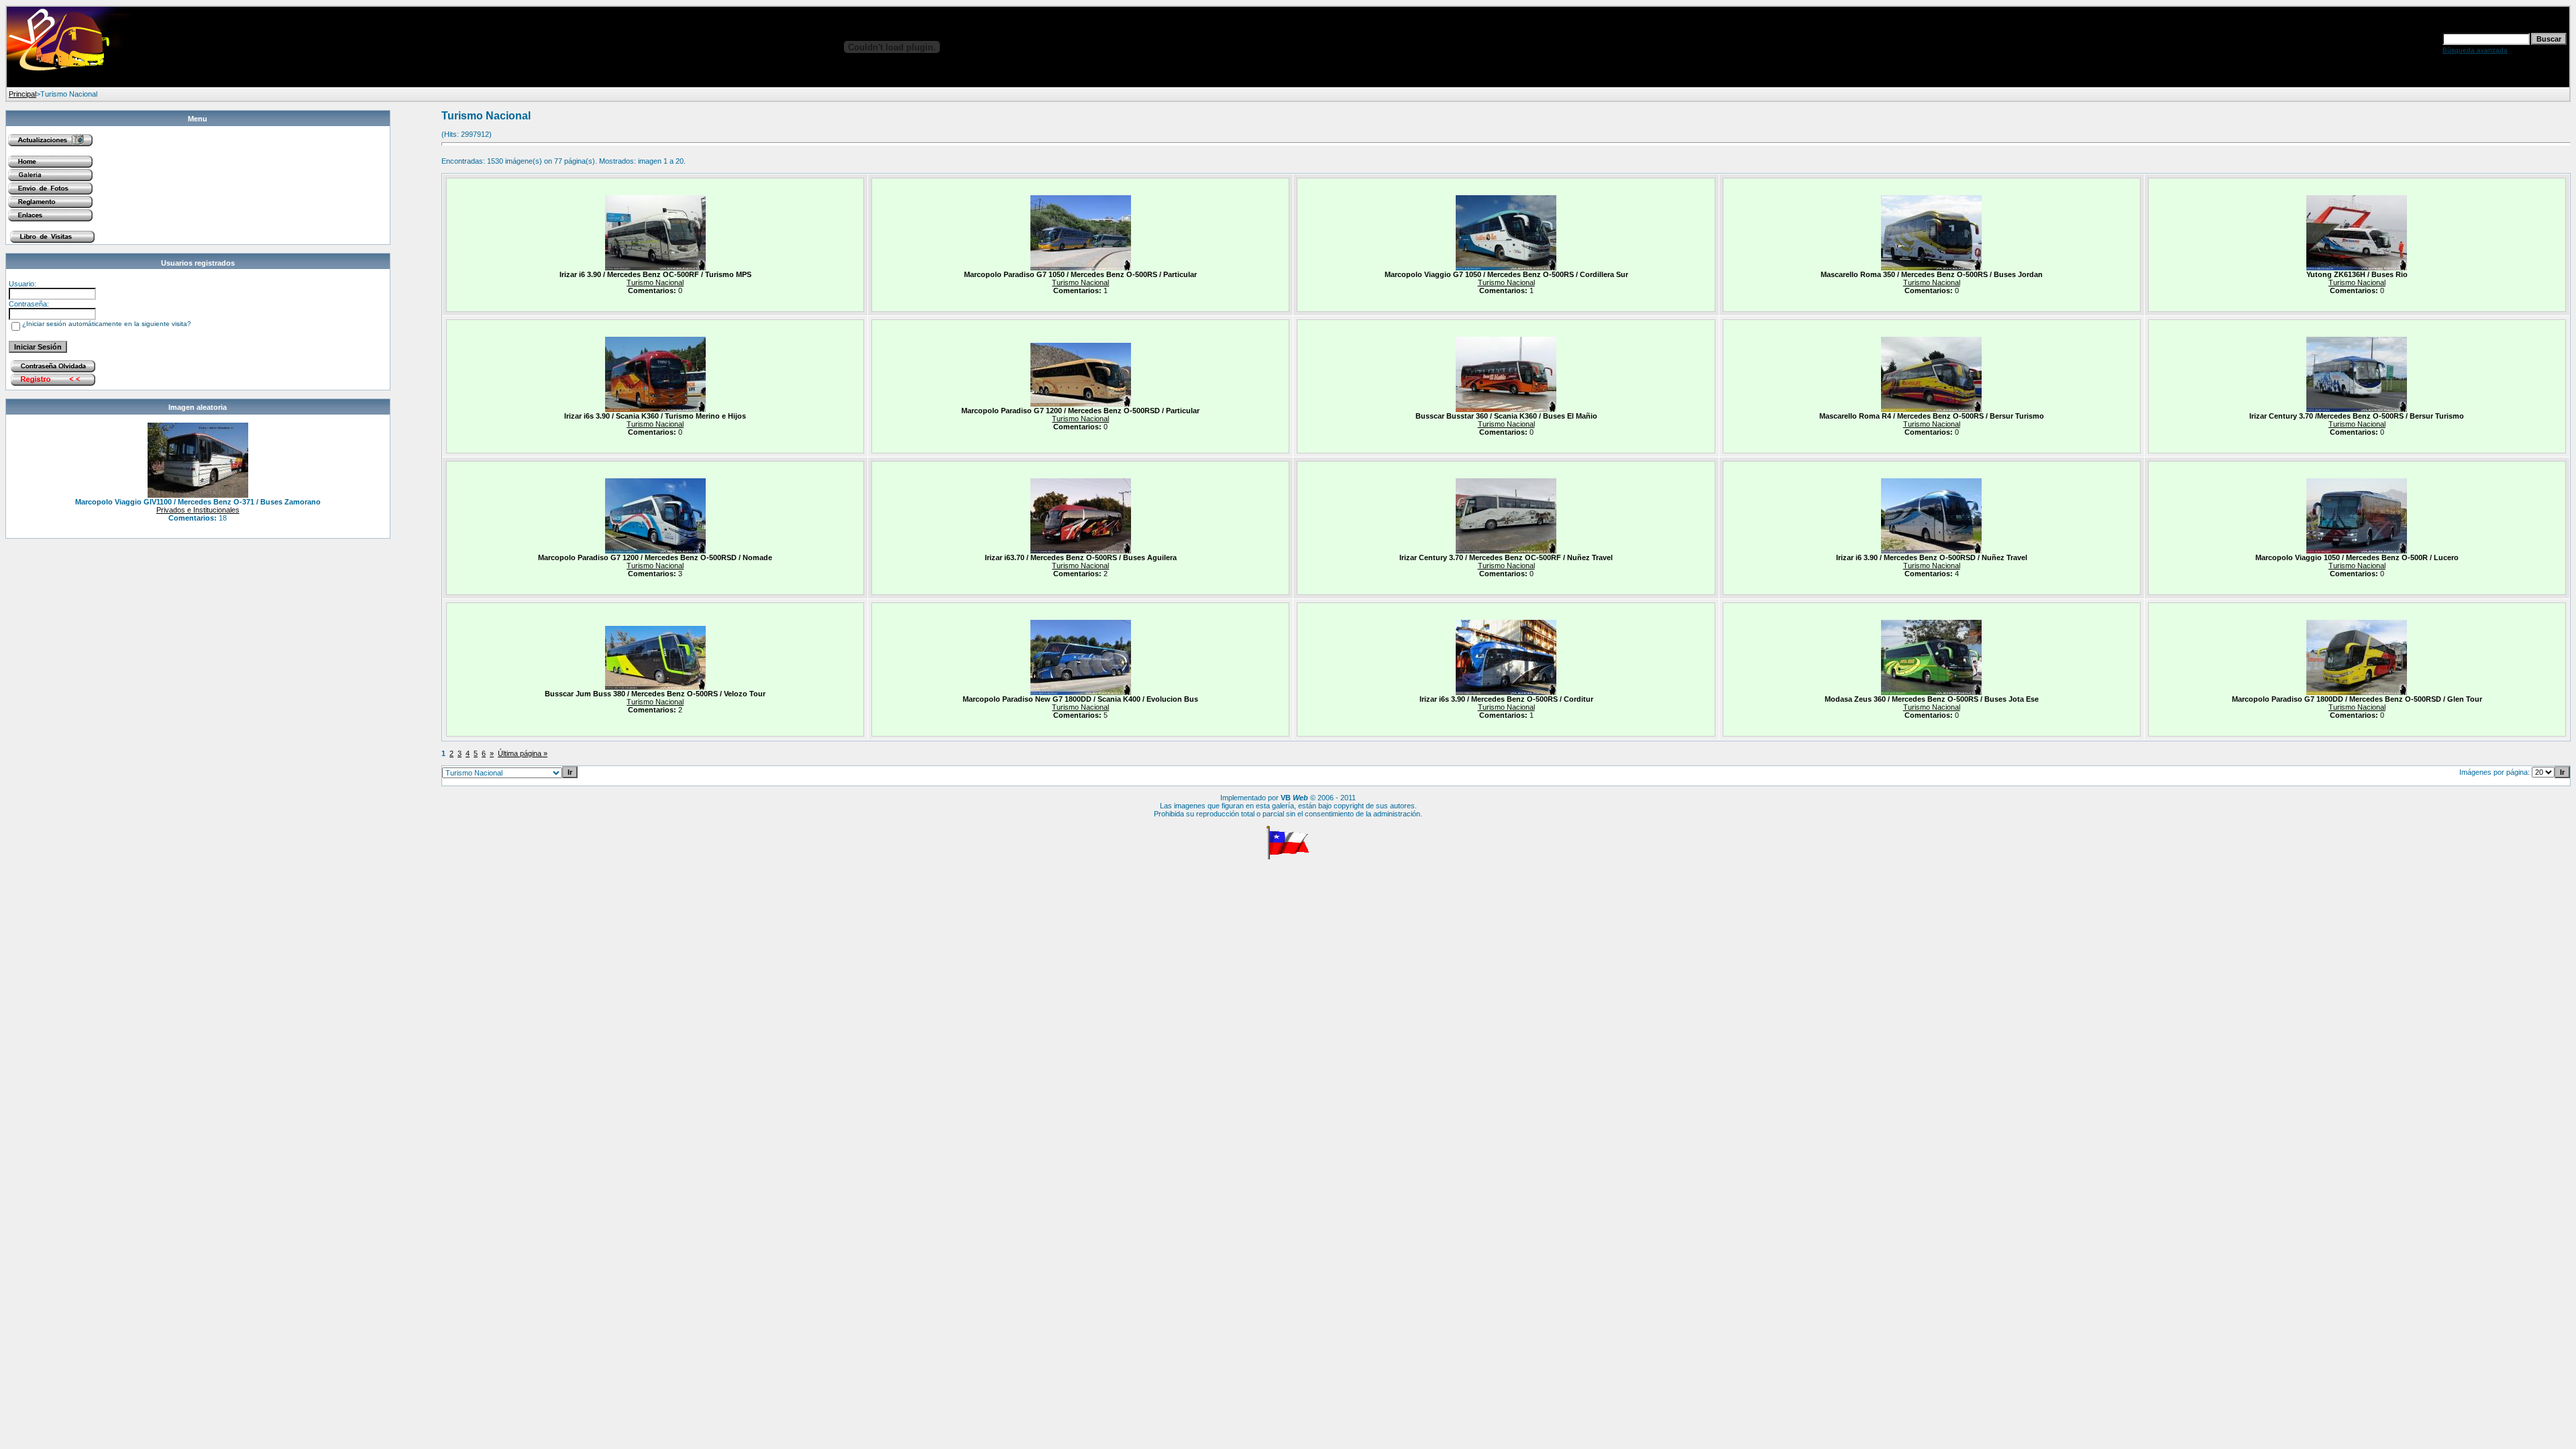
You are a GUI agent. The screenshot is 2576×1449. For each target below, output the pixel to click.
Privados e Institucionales (198, 510)
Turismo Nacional (655, 282)
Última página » (523, 753)
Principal (22, 94)
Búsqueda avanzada (2475, 50)
